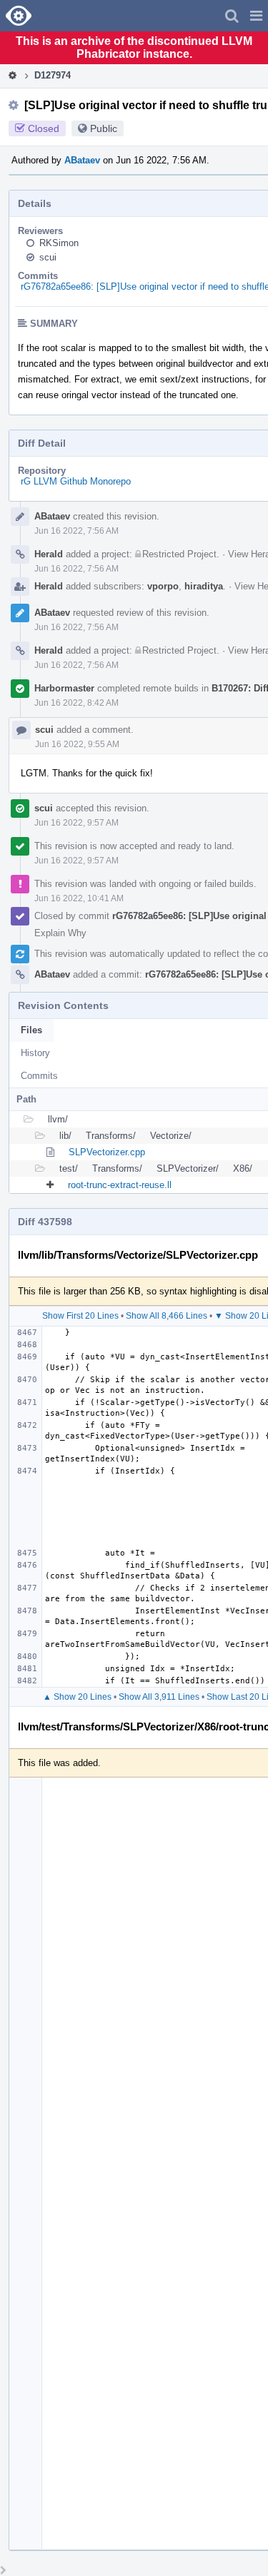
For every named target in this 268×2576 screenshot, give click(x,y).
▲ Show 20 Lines (77, 1697)
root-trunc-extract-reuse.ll (120, 1185)
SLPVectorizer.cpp (107, 1152)
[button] (256, 16)
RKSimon (59, 243)
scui (48, 257)
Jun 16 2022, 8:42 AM (76, 703)
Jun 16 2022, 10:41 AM (79, 898)
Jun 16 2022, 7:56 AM (76, 531)
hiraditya (204, 586)
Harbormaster (64, 688)
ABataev (82, 160)
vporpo (163, 586)
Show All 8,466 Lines (167, 1316)
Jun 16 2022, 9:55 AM (77, 744)
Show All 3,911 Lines (159, 1697)
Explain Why (60, 933)
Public (104, 128)
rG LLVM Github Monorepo (76, 481)
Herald (49, 554)
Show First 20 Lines (80, 1316)
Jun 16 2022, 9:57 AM (76, 823)
